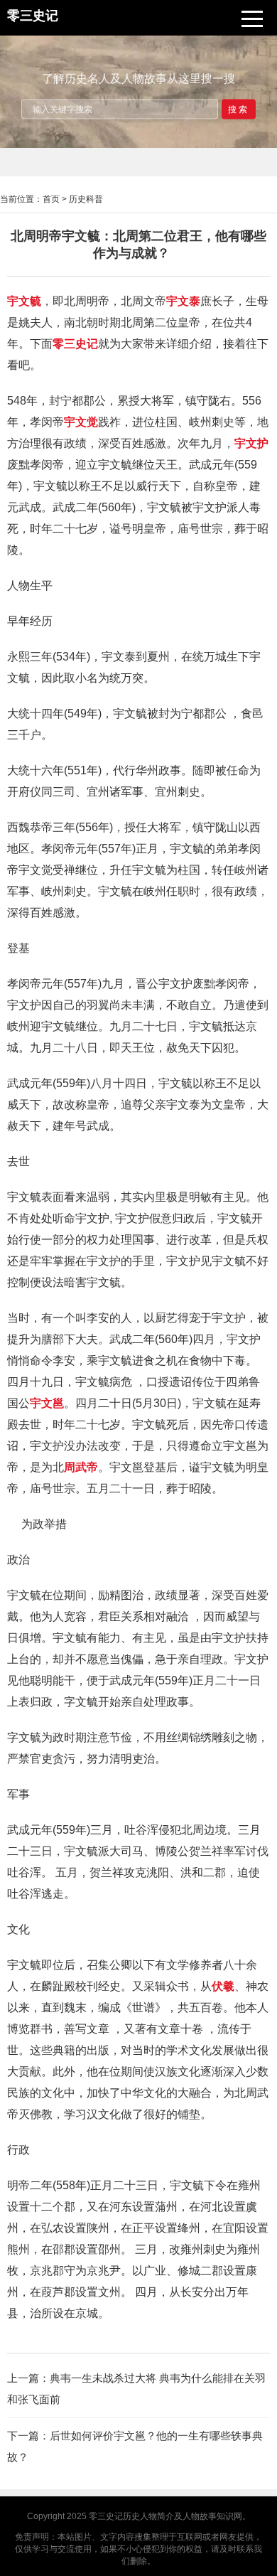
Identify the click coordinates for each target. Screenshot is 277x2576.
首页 (51, 199)
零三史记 (106, 2516)
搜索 (239, 109)
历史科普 (86, 199)
